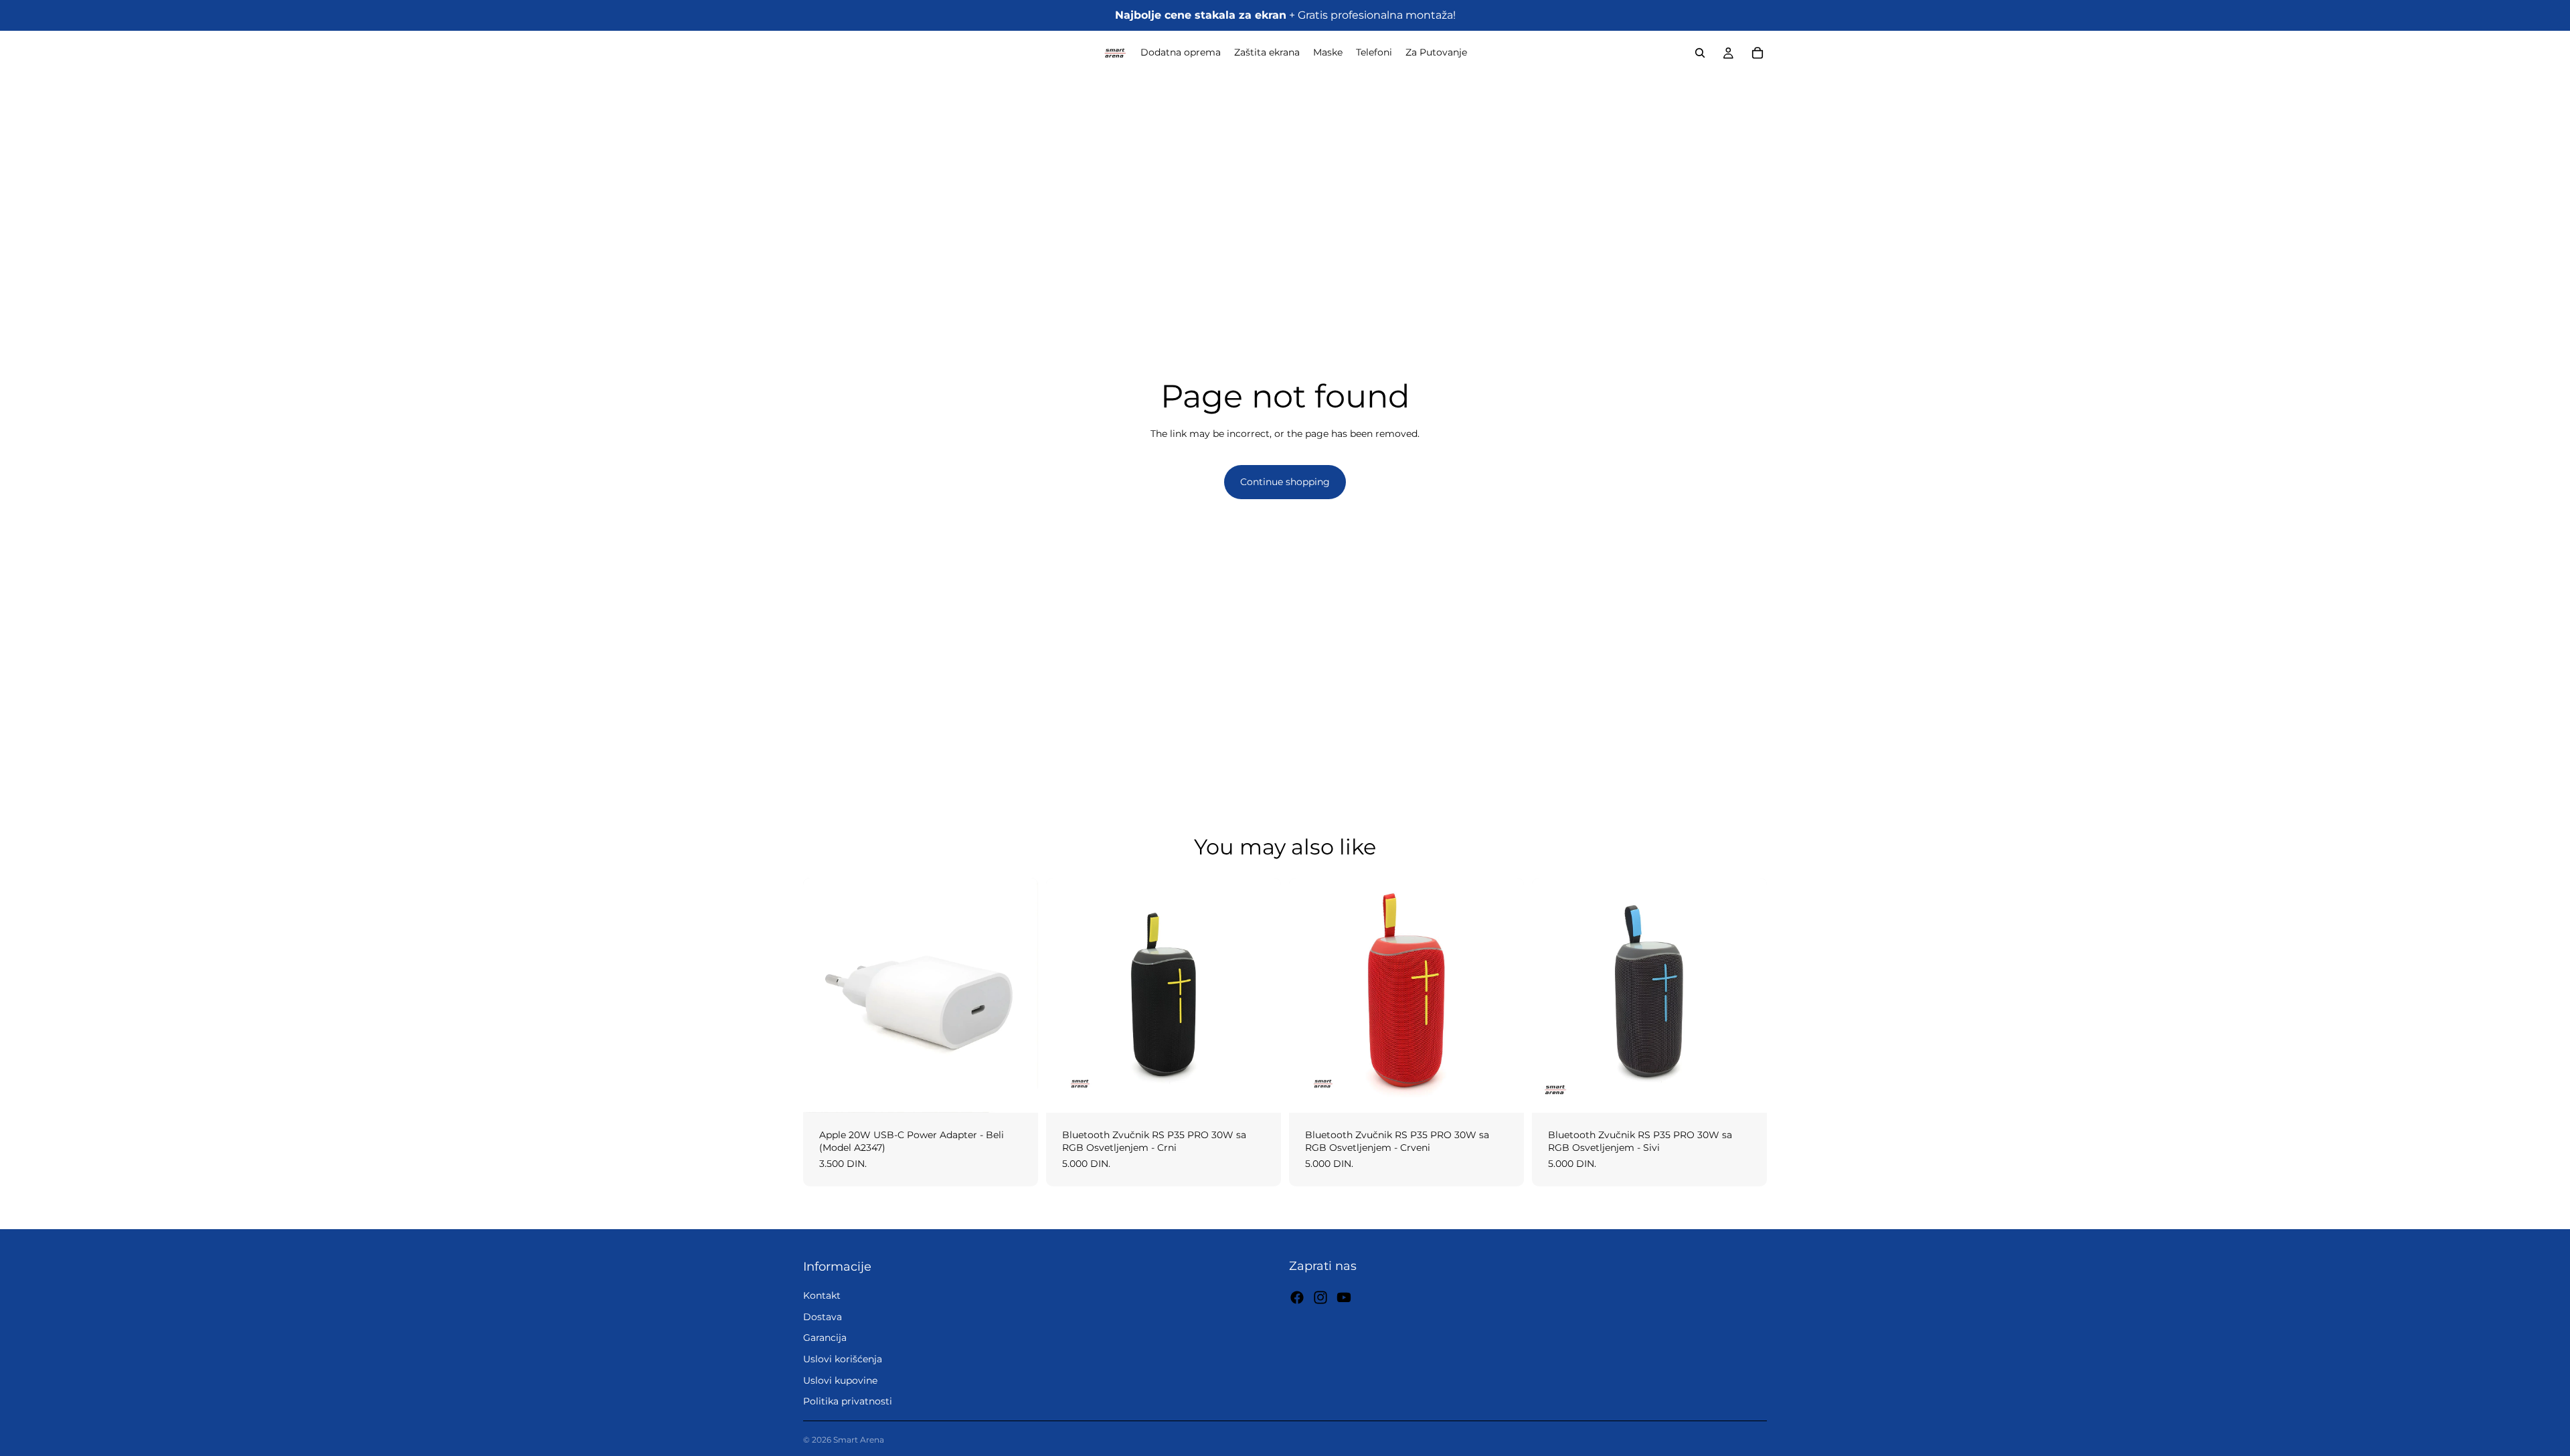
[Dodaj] (1017, 1092)
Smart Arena (859, 1440)
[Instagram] (1320, 1297)
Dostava (823, 1317)
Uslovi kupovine (840, 1380)
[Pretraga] (1700, 53)
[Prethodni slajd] (1066, 995)
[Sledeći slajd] (1261, 995)
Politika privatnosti (848, 1401)
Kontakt (822, 1296)
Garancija (825, 1338)
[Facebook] (1297, 1297)
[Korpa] (1758, 53)
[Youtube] (1344, 1297)
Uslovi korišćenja (843, 1359)
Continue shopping (1285, 482)
